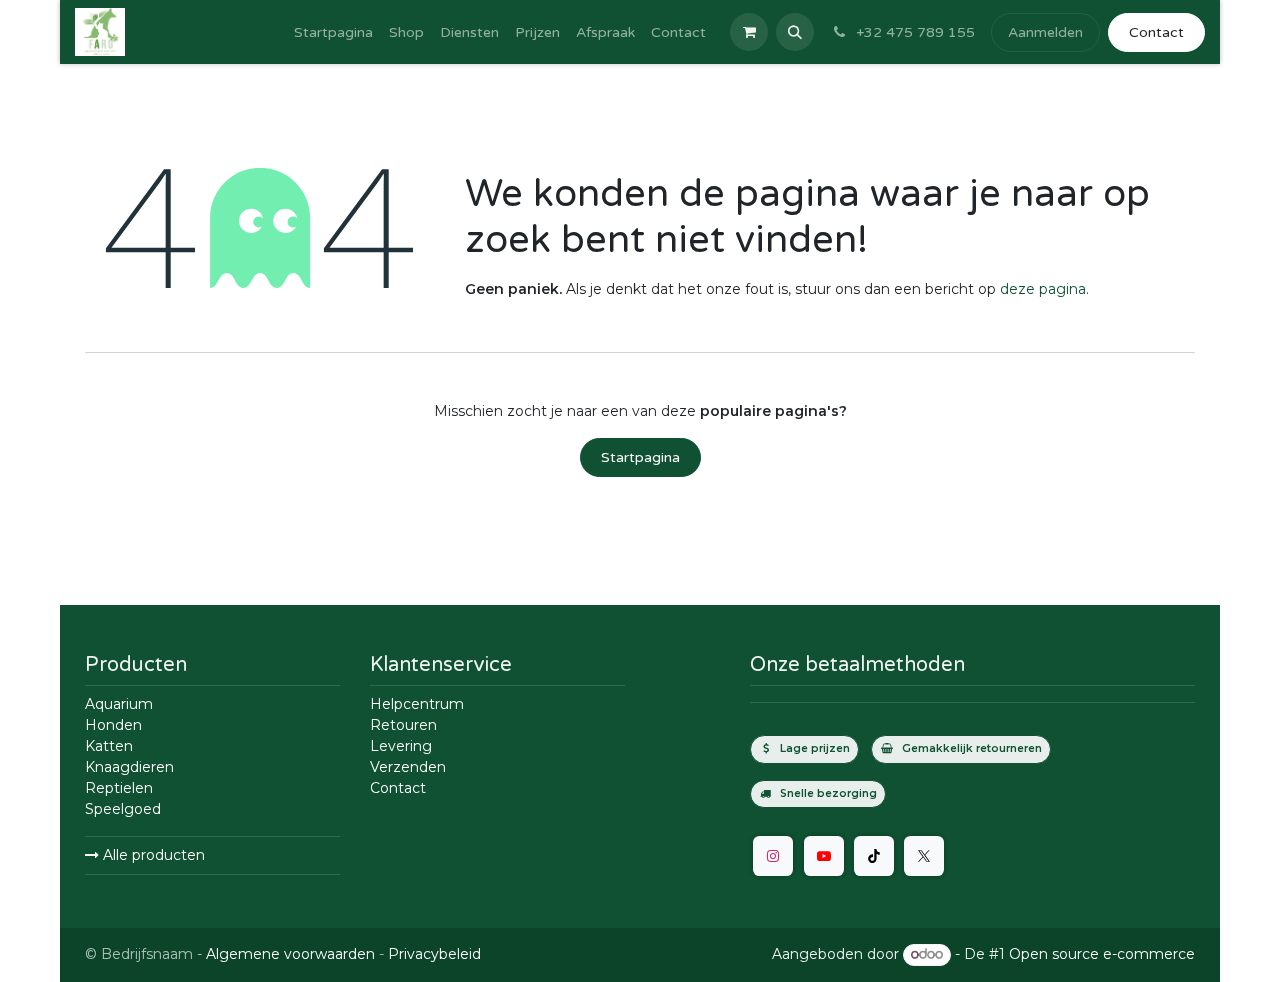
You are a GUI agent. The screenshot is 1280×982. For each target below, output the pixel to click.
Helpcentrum (417, 704)
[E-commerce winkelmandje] (749, 32)
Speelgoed (123, 809)
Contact (1156, 32)
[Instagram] (773, 856)
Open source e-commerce (1102, 954)
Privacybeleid (434, 954)
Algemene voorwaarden (290, 954)
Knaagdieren (129, 767)
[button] (795, 32)
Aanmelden (1045, 32)
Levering (401, 746)
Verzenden (408, 767)
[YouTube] (824, 856)
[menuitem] (333, 32)
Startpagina (640, 457)
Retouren (403, 725)
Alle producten (152, 855)
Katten (109, 746)
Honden (113, 725)
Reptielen (119, 788)
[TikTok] (874, 856)
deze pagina (1043, 289)
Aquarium (119, 704)
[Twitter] (924, 856)
